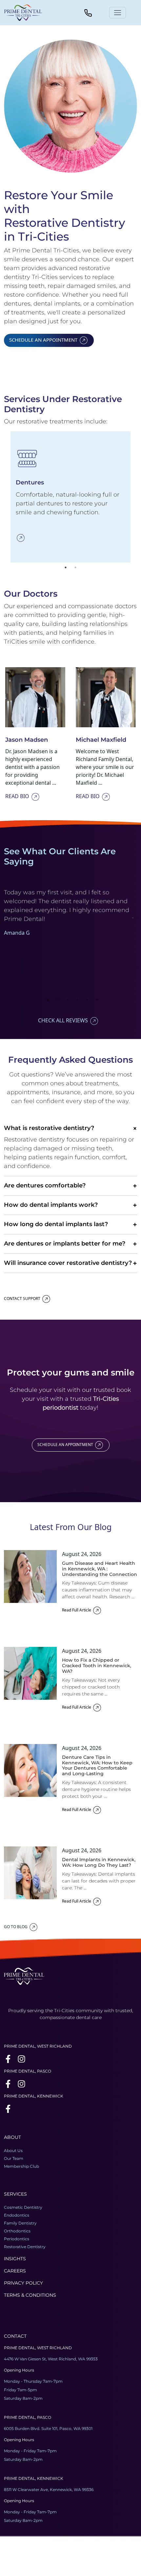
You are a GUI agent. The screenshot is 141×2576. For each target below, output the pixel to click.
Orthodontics (17, 2231)
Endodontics (17, 2215)
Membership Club (21, 2166)
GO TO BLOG (16, 1927)
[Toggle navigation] (118, 13)
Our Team (14, 2158)
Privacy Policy (23, 2283)
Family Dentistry (20, 2223)
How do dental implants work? (70, 1205)
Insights (15, 2259)
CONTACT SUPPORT (22, 1299)
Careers (15, 2271)
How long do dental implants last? (70, 1224)
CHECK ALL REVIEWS (63, 1020)
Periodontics (17, 2239)
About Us (13, 2150)
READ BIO (17, 796)
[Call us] (88, 12)
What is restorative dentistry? (70, 1128)
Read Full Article (77, 1610)
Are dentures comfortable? (70, 1186)
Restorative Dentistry (25, 2247)
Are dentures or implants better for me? (70, 1244)
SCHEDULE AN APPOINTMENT (43, 340)
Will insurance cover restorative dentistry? (70, 1263)
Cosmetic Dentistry (23, 2207)
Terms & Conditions (30, 2295)
